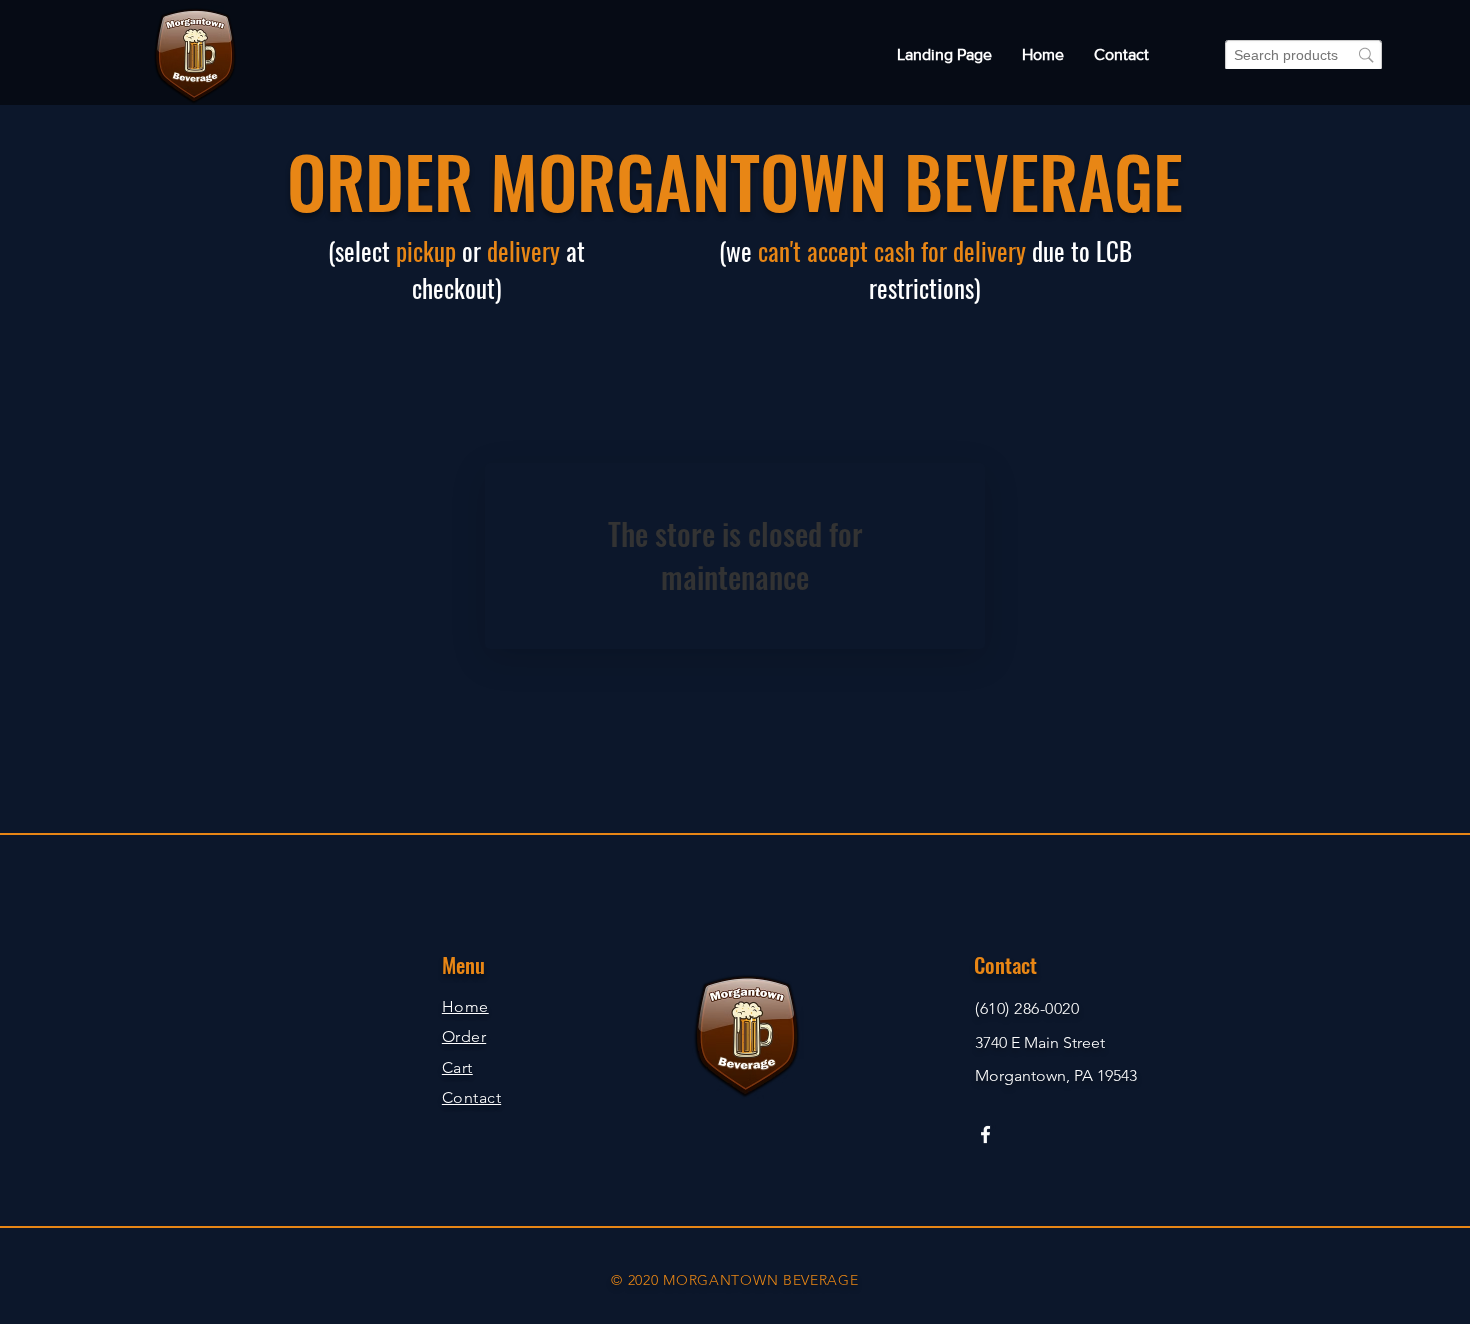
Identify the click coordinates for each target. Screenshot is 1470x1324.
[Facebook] (985, 1134)
